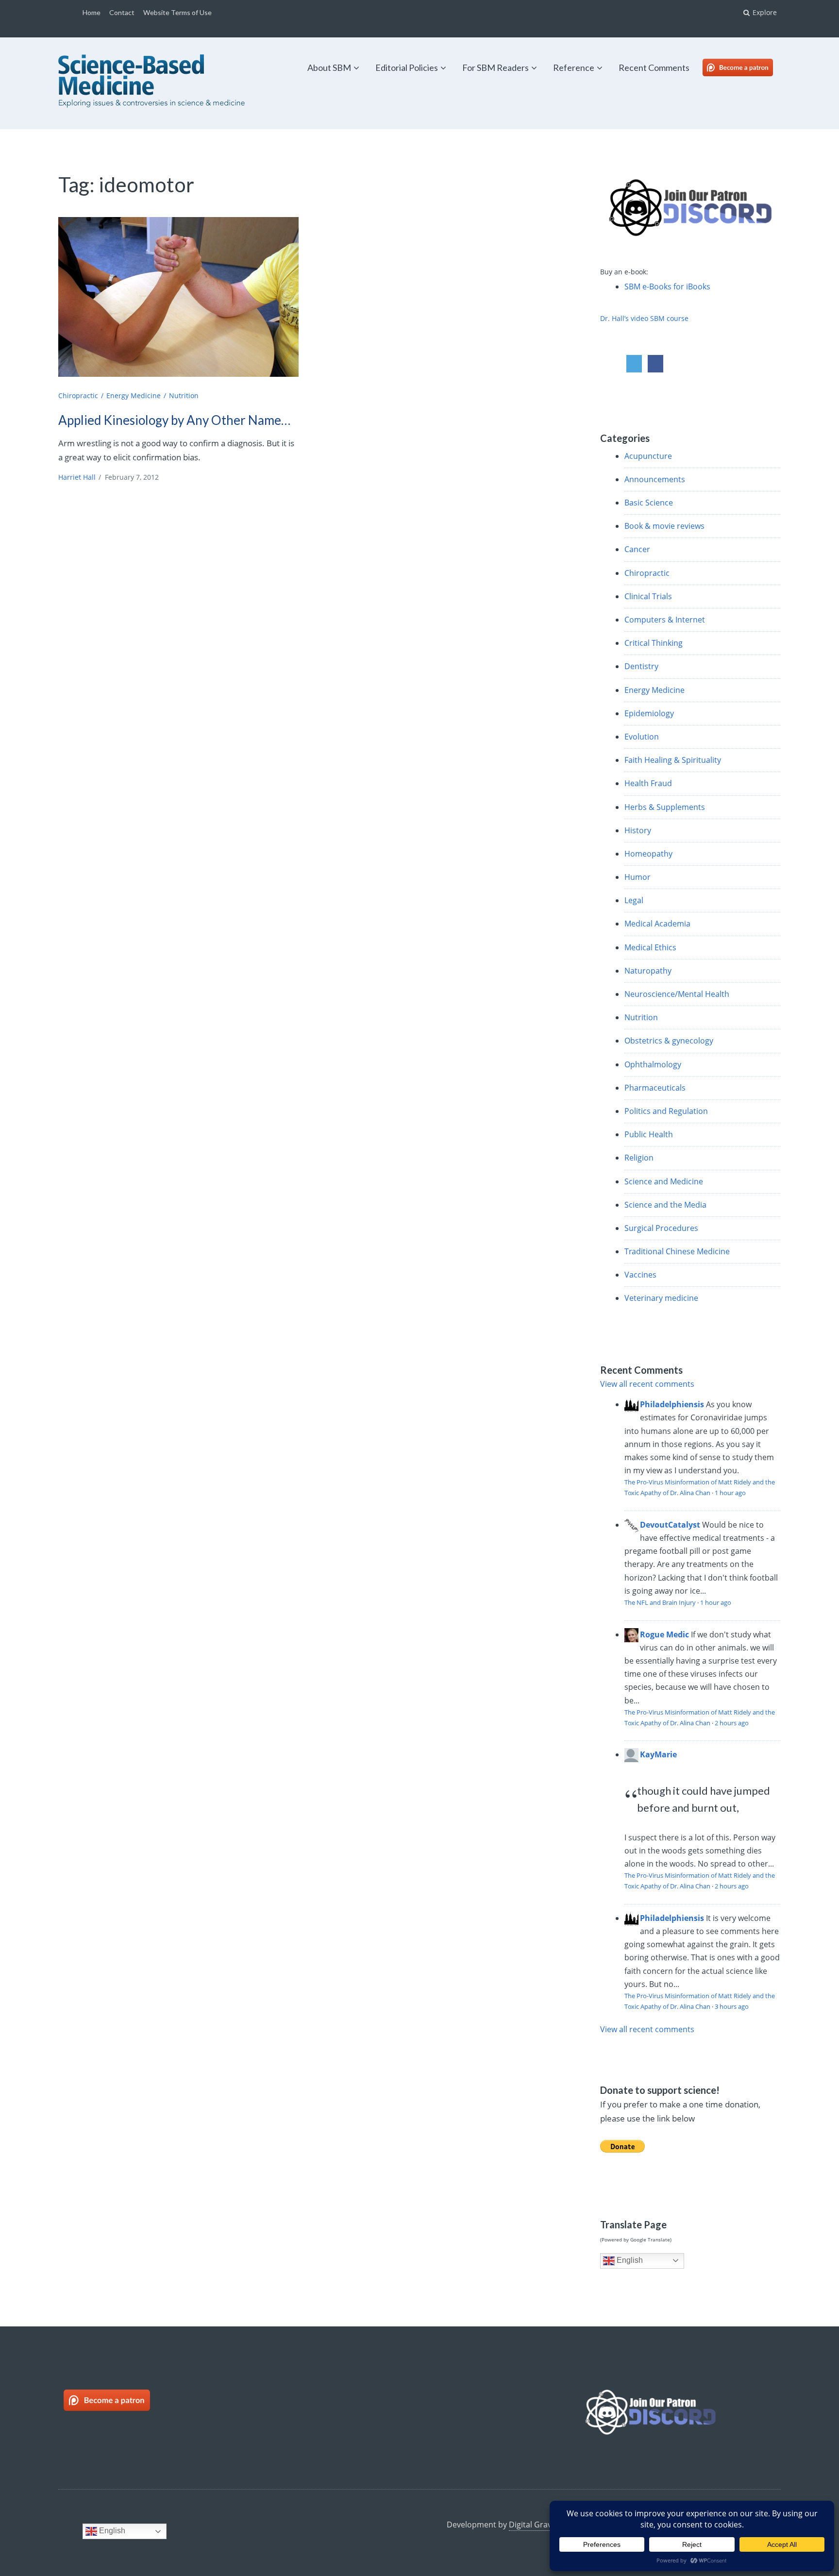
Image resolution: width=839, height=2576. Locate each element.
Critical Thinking (654, 643)
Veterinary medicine (661, 1298)
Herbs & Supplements (665, 807)
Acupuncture (648, 456)
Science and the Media (665, 1205)
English (629, 2260)
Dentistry (641, 666)
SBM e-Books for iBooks (667, 286)
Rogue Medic (664, 1634)
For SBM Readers (495, 67)
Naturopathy (648, 971)
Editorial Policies (407, 67)
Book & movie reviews (664, 526)
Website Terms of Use (177, 12)
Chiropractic (78, 396)
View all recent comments (647, 1384)
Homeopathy (648, 854)
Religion (639, 1158)
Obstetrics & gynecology (669, 1041)
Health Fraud (648, 783)
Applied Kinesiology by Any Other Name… (174, 420)
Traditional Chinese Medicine (677, 1251)
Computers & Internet (665, 620)
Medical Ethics (650, 947)
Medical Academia (657, 924)
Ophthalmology (653, 1064)
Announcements (655, 479)
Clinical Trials (648, 596)
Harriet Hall (77, 477)
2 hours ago (732, 1723)
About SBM (329, 67)
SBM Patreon (748, 67)
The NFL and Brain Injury (660, 1602)
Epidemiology (649, 713)
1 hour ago (730, 1493)
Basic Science (649, 503)
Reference (574, 67)
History (638, 830)
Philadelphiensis (672, 1404)
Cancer (637, 549)
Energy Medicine (134, 396)
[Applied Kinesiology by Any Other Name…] (178, 297)
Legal (634, 900)
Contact (122, 12)
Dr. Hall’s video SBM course (644, 318)
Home (92, 12)
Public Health (649, 1134)
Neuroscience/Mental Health (677, 994)
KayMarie (658, 1754)
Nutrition (184, 396)
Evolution (642, 737)
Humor (638, 877)
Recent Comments (654, 67)
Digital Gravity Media (547, 2525)
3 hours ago (732, 2006)
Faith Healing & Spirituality (673, 760)
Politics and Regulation (666, 1111)
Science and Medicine (664, 1181)
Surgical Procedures (661, 1228)
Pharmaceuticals (655, 1088)
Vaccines (640, 1275)
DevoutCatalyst (670, 1525)
